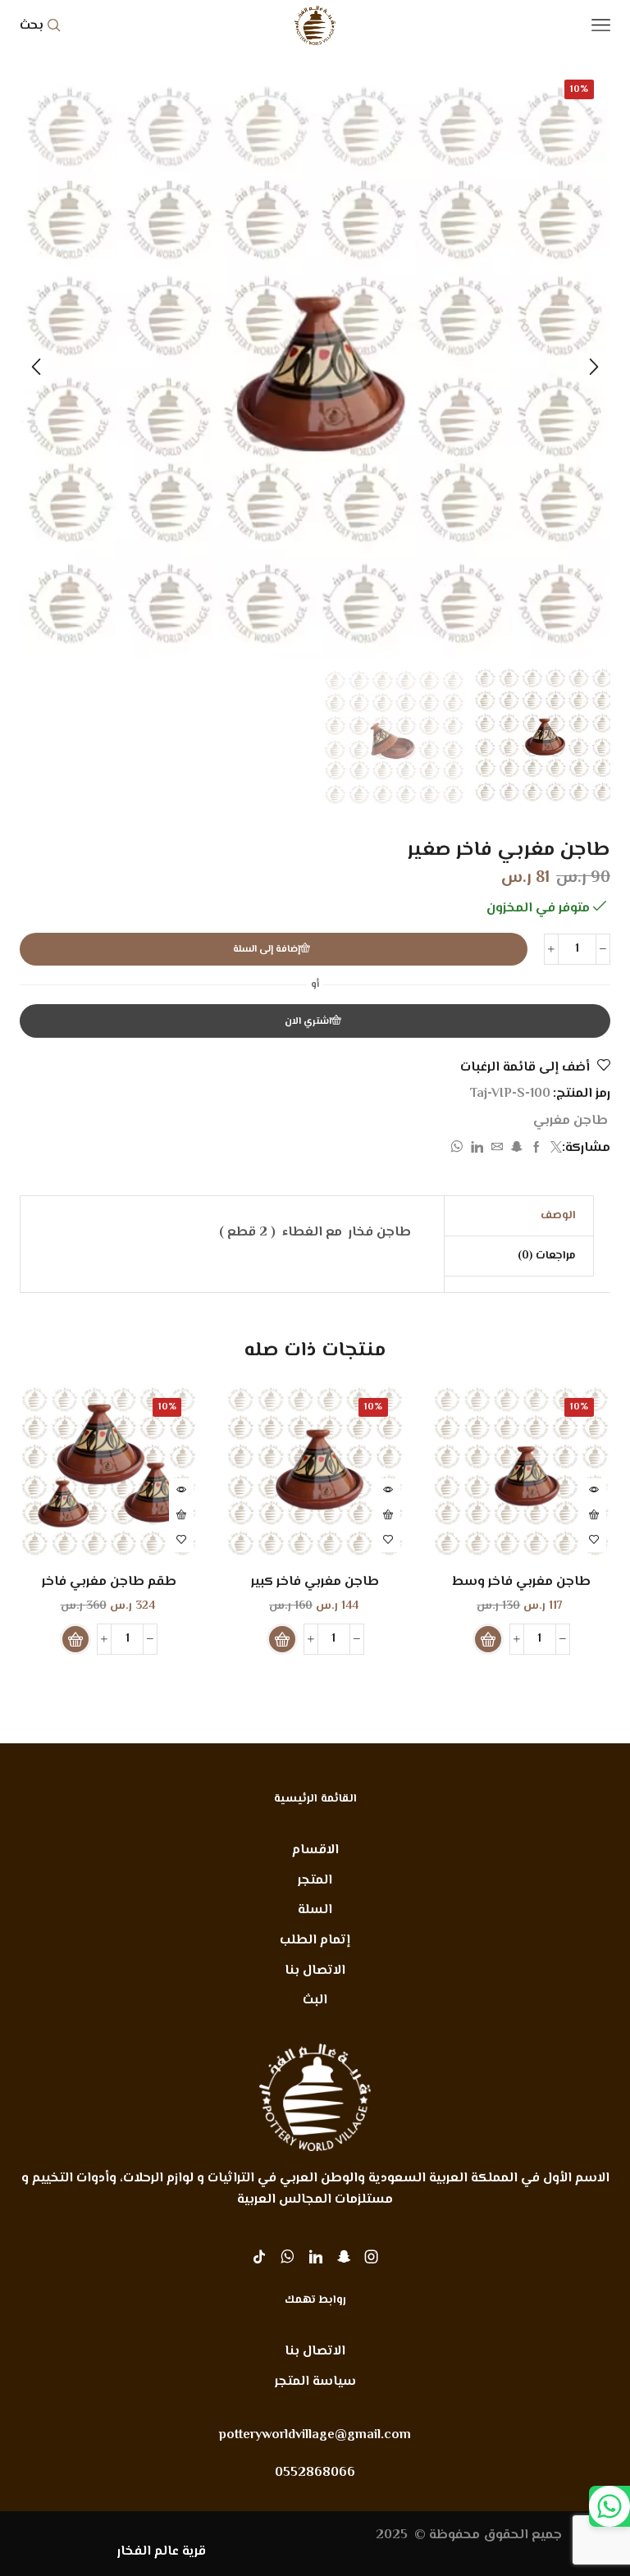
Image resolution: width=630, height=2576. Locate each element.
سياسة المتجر (315, 2382)
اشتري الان (308, 1021)
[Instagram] (372, 2257)
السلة (315, 1910)
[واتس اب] (459, 1149)
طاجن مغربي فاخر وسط (521, 1582)
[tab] (558, 1216)
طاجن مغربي (571, 1121)
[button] (594, 367)
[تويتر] (554, 1149)
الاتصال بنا (315, 1971)
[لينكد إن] (477, 1149)
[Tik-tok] (259, 2257)
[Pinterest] (344, 2257)
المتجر (315, 1881)
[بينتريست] (517, 1149)
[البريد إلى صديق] (497, 1149)
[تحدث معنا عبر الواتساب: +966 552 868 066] (609, 2506)
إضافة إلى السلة (267, 949)
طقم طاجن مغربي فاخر (109, 1582)
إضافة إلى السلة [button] (594, 1515)
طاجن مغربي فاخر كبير (315, 1582)
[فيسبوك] (536, 1149)
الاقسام (315, 1850)
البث (315, 2001)
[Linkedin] (316, 2257)
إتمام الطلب (315, 1941)
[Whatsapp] (288, 2257)
